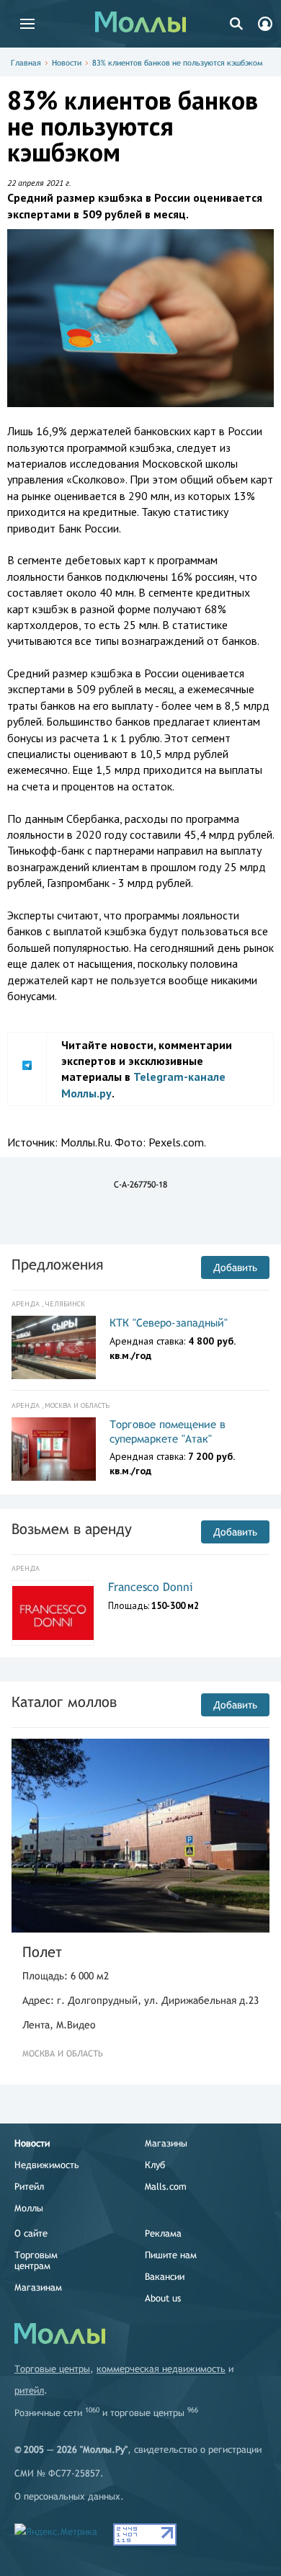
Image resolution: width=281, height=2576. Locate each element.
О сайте (31, 2233)
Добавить (235, 1267)
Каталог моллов (64, 1702)
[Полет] (140, 1836)
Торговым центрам (36, 2260)
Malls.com (166, 2187)
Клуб (155, 2165)
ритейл (29, 2390)
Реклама (163, 2233)
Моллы (29, 2208)
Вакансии (165, 2277)
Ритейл (29, 2187)
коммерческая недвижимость (161, 2369)
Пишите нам (171, 2255)
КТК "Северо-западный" (169, 1323)
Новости (67, 63)
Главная (26, 63)
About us (163, 2298)
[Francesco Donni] (53, 1613)
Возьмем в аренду (72, 1529)
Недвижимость (47, 2165)
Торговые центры (52, 2369)
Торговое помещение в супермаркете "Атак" (168, 1431)
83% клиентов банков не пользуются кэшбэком (178, 63)
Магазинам (38, 2287)
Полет (42, 1952)
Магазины (166, 2143)
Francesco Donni (151, 1587)
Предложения (57, 1264)
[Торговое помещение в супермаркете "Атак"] (54, 1449)
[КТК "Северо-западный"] (54, 1347)
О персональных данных (67, 2496)
